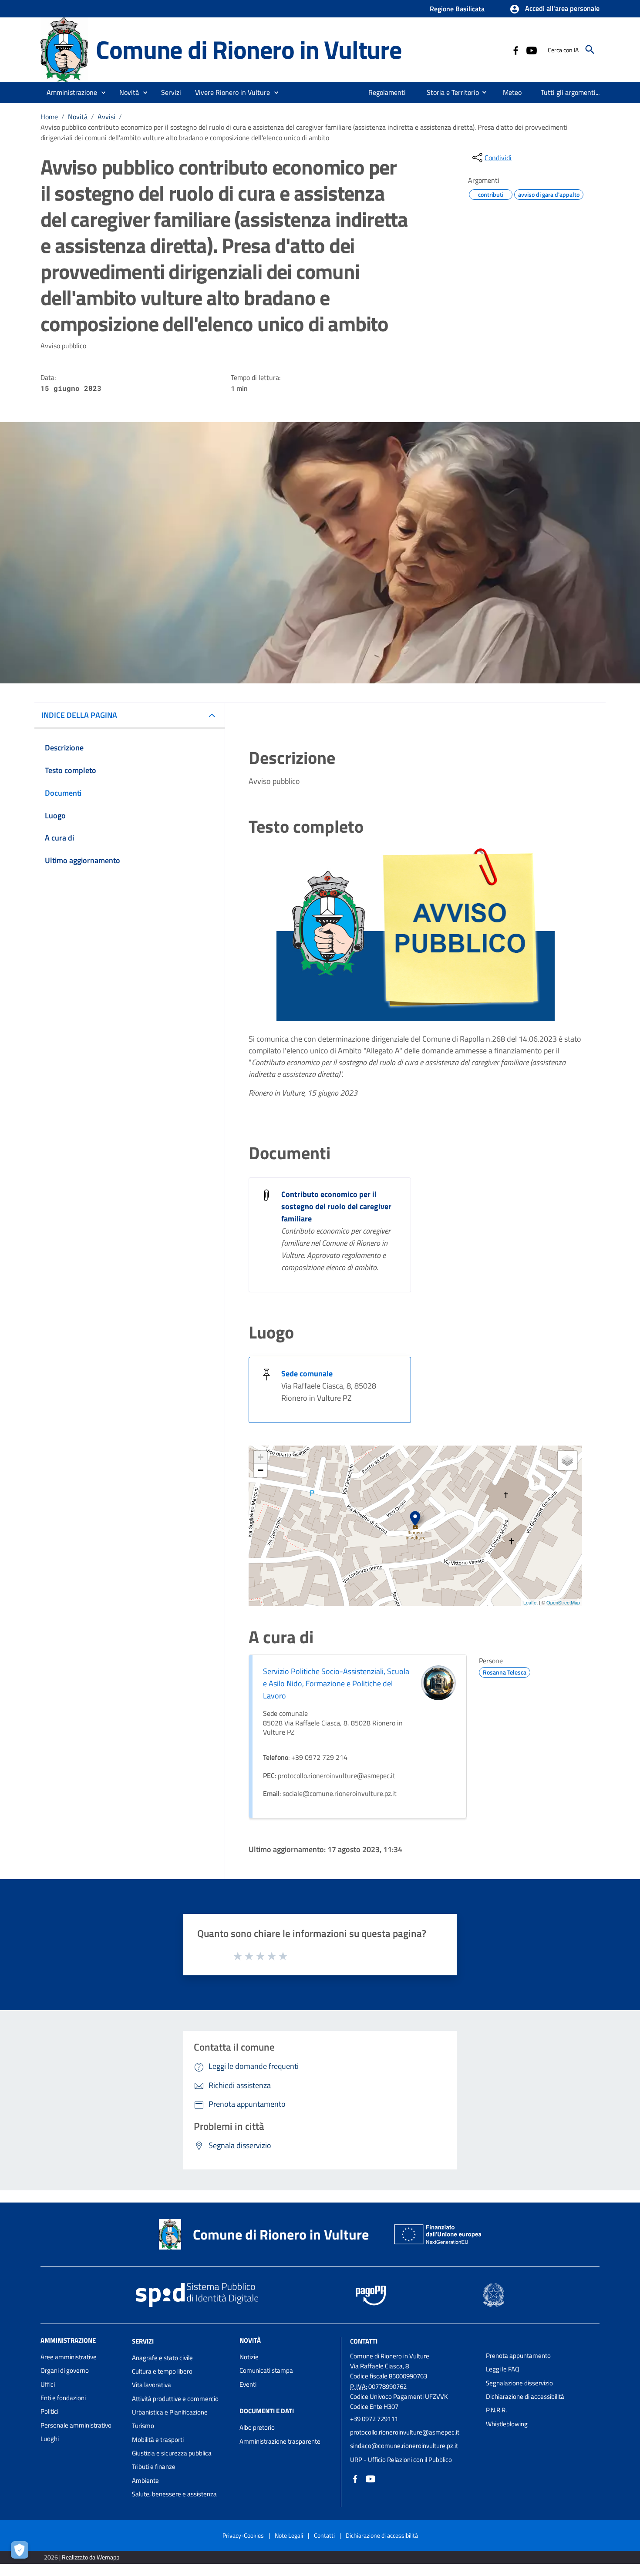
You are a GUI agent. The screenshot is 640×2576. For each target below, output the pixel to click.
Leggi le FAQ (503, 2369)
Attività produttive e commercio (175, 2399)
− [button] (261, 1470)
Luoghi (50, 2439)
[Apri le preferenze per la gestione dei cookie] (22, 2552)
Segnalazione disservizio (519, 2383)
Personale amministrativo (76, 2425)
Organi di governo (65, 2370)
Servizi (143, 2341)
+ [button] (261, 1457)
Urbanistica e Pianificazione (170, 2412)
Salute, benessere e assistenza (174, 2494)
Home (49, 117)
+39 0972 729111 (374, 2419)
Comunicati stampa (266, 2370)
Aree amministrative (69, 2357)
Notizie (249, 2357)
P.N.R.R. (496, 2410)
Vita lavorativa (152, 2385)
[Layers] (567, 1460)
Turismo (143, 2426)
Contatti (364, 2341)
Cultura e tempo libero (162, 2371)
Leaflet (531, 1602)
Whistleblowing (507, 2424)
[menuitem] (387, 92)
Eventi (248, 2384)
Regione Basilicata (457, 9)
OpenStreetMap (563, 1602)
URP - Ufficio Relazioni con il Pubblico (401, 2460)
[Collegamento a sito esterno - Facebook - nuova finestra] (515, 50)
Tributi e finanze (154, 2467)
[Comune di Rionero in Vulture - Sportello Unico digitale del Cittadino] (64, 49)
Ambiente (145, 2480)
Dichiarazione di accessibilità (525, 2396)
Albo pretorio (257, 2427)
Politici (49, 2411)
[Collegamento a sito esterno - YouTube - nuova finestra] (531, 50)
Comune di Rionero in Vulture (249, 49)
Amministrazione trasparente (280, 2441)
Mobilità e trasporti (158, 2440)
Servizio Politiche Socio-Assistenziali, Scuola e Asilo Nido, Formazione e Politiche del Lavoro (336, 1683)
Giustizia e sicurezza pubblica (172, 2453)
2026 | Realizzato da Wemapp (82, 2557)
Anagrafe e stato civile (162, 2358)
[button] (554, 9)
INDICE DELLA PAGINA (79, 715)
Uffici (48, 2384)
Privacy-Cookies (243, 2535)
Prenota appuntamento (518, 2356)
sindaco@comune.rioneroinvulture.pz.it (404, 2446)
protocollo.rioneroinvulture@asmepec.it (405, 2432)
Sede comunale (307, 1374)
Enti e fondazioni (63, 2398)
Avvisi (106, 117)
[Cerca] (590, 50)
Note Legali (289, 2535)
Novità (78, 117)
